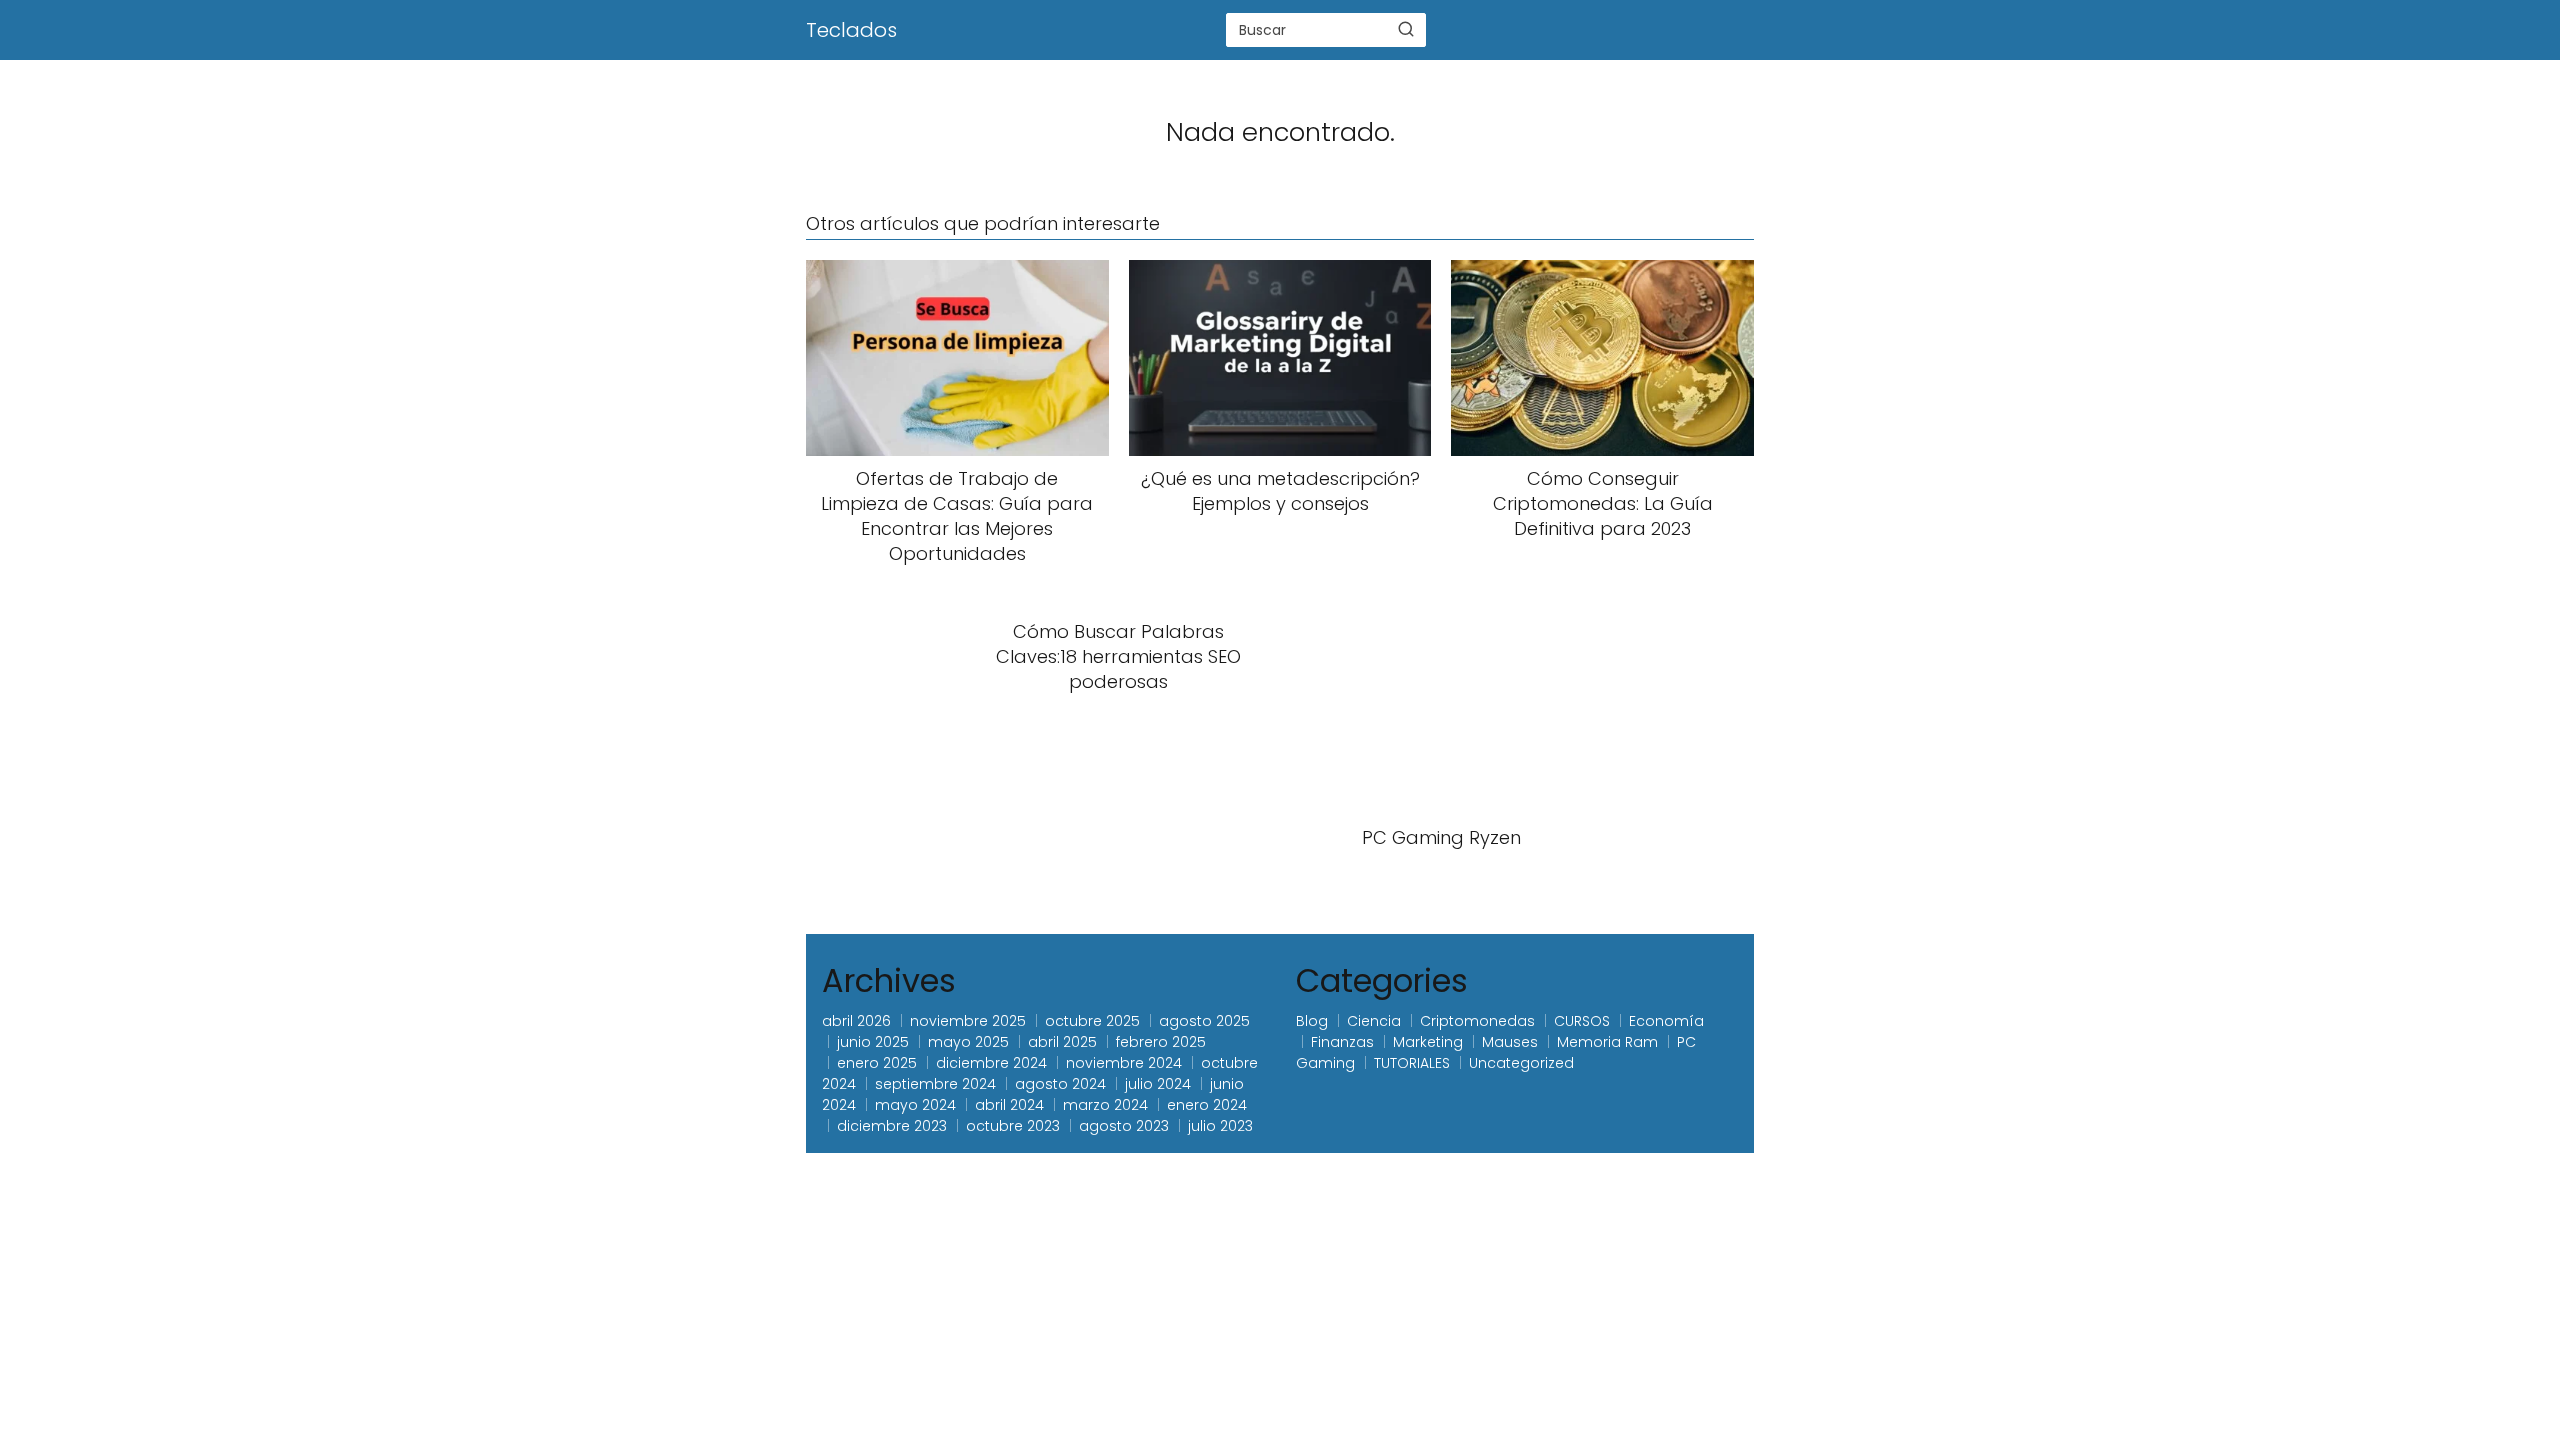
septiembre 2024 (935, 1084)
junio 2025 (873, 1042)
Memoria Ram (1607, 1042)
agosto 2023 (1124, 1126)
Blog (1312, 1021)
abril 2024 (1009, 1105)
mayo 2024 (915, 1105)
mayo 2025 (968, 1042)
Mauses (1510, 1042)
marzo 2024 (1105, 1105)
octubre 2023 (1013, 1126)
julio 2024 (1158, 1084)
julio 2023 (1220, 1126)
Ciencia (1374, 1021)
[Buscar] (1406, 29)
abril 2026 (856, 1021)
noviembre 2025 (968, 1021)
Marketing (1428, 1042)
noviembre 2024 (1124, 1063)
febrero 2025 (1161, 1042)
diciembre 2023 (892, 1126)
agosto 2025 (1204, 1021)
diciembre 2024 (991, 1063)
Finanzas (1342, 1042)
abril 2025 (1062, 1042)
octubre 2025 (1092, 1021)
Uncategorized (1521, 1063)
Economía (1666, 1021)
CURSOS (1582, 1021)
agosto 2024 (1060, 1084)
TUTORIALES (1412, 1063)
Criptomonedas (1477, 1021)
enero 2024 (1207, 1105)
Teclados (851, 30)
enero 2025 (877, 1063)
